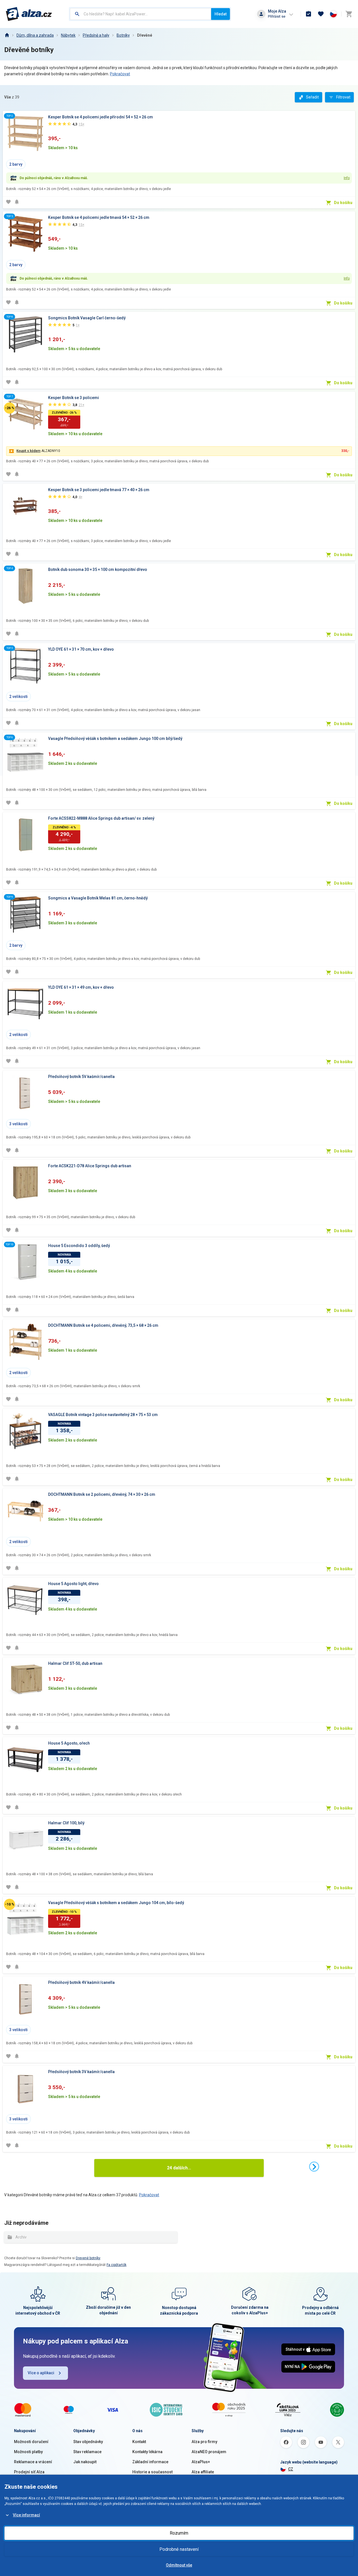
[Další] (314, 2167)
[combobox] (141, 14)
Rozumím (179, 2533)
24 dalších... (179, 2168)
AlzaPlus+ (201, 2462)
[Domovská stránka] (7, 35)
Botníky (123, 35)
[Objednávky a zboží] (308, 14)
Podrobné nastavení (179, 2549)
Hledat (221, 14)
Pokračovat (120, 74)
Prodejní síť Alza (29, 2472)
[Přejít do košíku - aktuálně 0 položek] (349, 14)
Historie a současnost (152, 2472)
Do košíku (343, 203)
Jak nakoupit (85, 2462)
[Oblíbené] (321, 14)
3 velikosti (18, 1124)
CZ (291, 2469)
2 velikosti (18, 697)
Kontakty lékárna (147, 2452)
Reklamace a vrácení (33, 2462)
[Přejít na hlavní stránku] (29, 14)
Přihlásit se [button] (277, 16)
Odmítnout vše (179, 2565)
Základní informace (150, 2462)
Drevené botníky (88, 2258)
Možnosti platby (28, 2452)
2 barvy (16, 164)
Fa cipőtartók (116, 2265)
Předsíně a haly (96, 35)
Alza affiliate (203, 2472)
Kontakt (139, 2442)
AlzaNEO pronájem (209, 2452)
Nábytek (68, 35)
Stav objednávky (88, 2442)
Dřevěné (145, 35)
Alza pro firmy (204, 2442)
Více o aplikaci (41, 2373)
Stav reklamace (87, 2452)
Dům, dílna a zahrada (35, 35)
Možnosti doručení (31, 2442)
